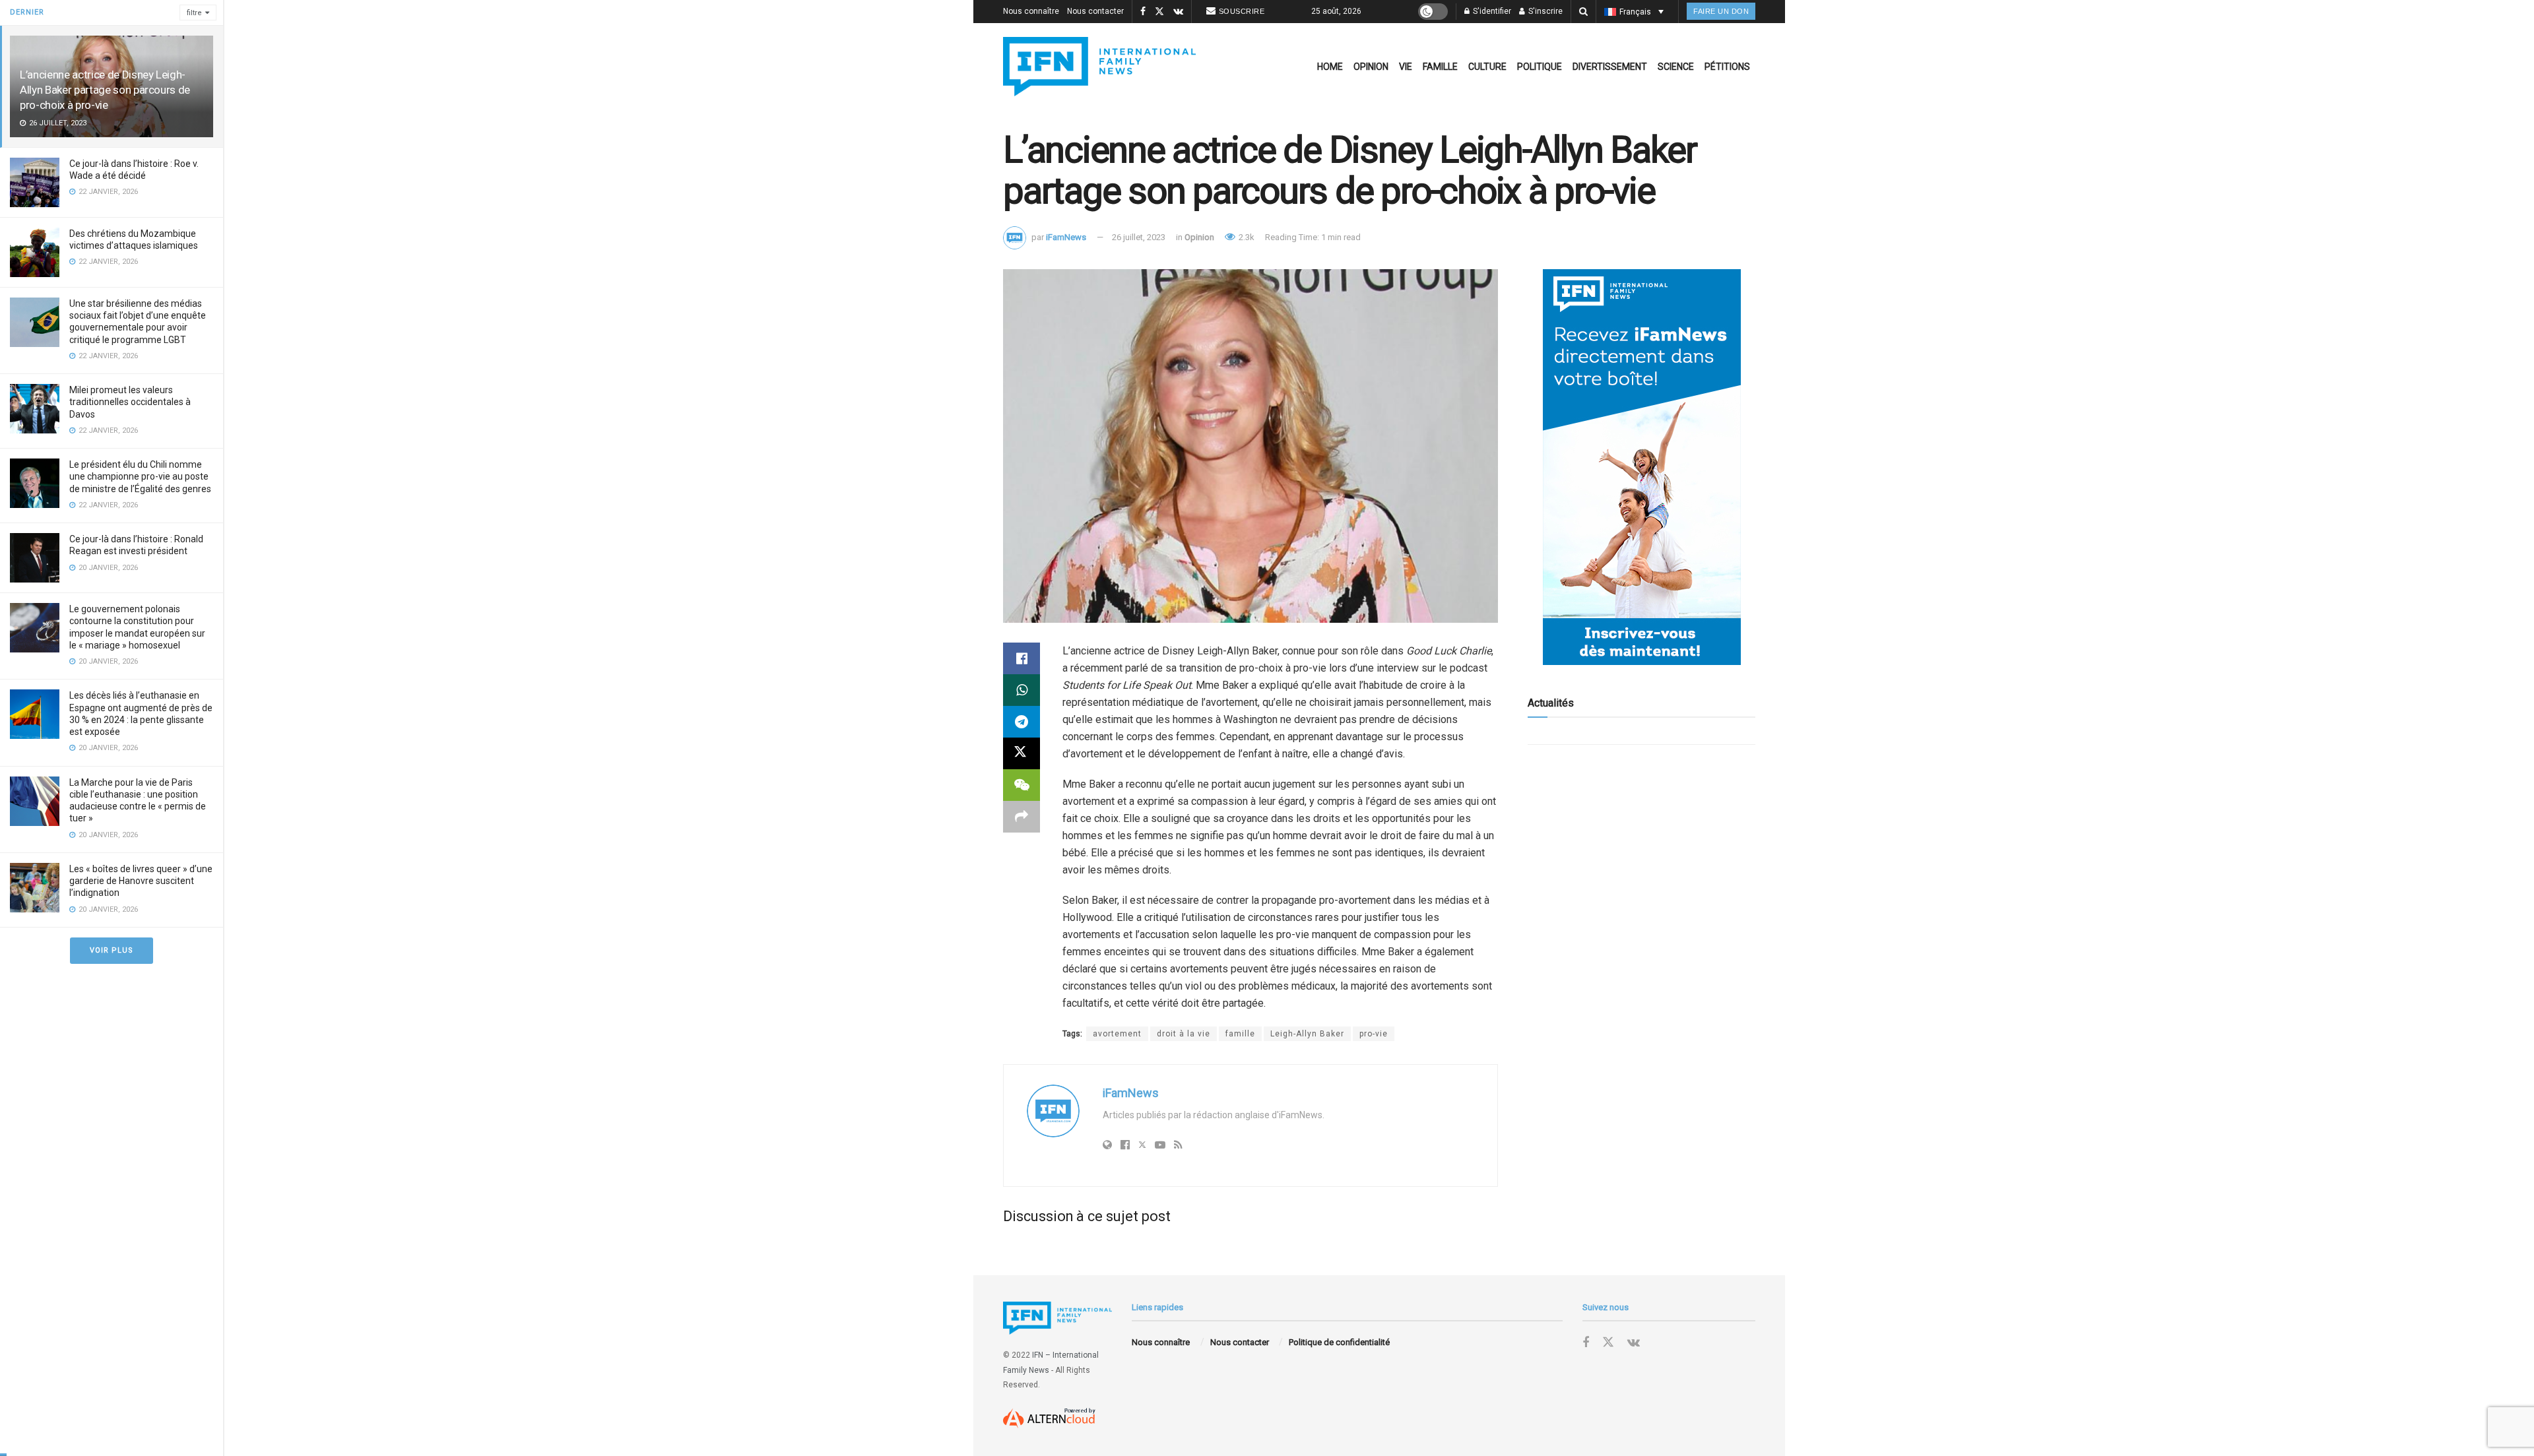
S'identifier (1491, 11)
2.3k (1246, 237)
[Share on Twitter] (1022, 753)
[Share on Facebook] (1022, 658)
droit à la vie (1184, 1034)
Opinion (1371, 67)
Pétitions (1727, 67)
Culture (1487, 67)
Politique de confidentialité (1339, 1342)
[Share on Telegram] (1022, 722)
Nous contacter (1095, 11)
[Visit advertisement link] (1641, 467)
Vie (1406, 67)
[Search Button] (1583, 12)
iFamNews (1066, 237)
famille (1240, 1034)
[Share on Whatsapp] (1022, 690)
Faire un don (1721, 11)
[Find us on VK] (1178, 12)
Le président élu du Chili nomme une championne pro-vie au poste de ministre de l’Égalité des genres (140, 476)
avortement (1117, 1034)
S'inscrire (1544, 11)
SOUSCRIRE (1242, 11)
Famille (1440, 67)
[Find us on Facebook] (1143, 12)
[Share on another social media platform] (1022, 817)
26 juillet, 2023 (1139, 237)
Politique (1540, 67)
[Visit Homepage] (1099, 67)
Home (1330, 67)
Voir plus (112, 950)
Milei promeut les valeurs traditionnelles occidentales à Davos (130, 402)
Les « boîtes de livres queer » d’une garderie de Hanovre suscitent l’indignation (141, 881)
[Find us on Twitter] (1159, 12)
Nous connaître (1031, 11)
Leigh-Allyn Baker (1307, 1034)
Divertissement (1610, 67)
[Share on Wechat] (1022, 785)
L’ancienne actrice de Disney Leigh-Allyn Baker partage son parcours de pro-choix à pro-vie (105, 90)
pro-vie (1374, 1034)
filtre (194, 13)
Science (1676, 67)
